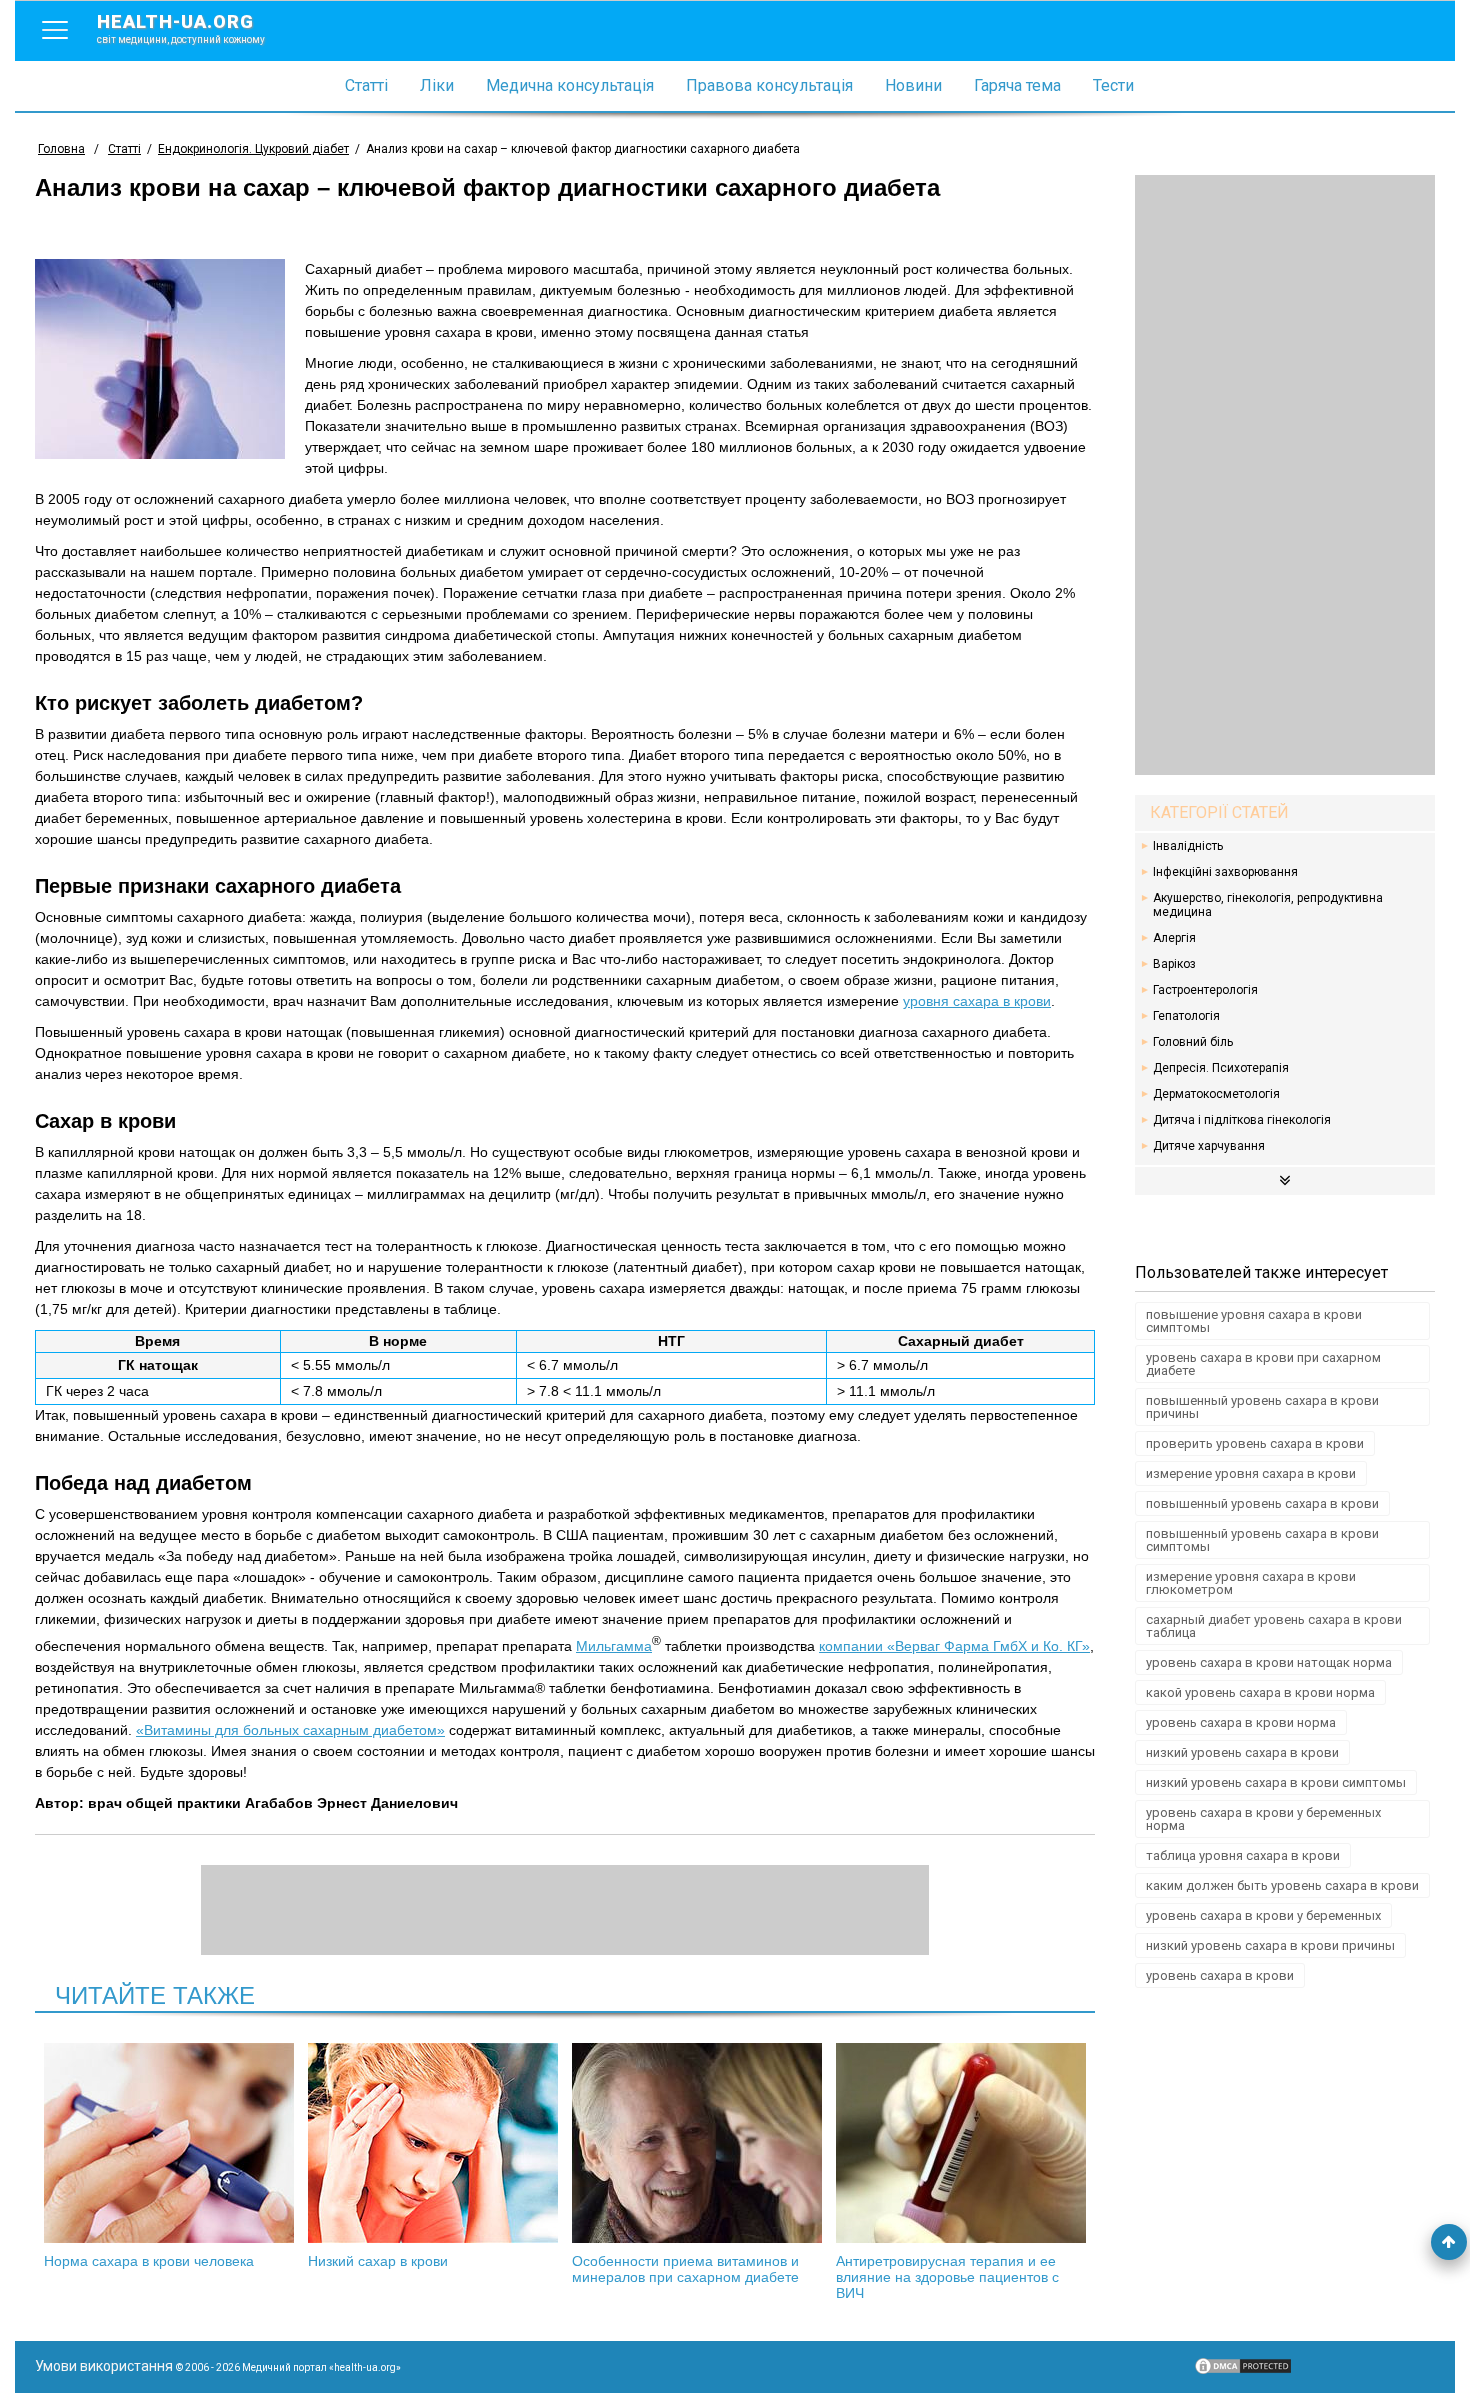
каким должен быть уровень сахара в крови (1282, 1885)
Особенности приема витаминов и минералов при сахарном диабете (685, 2269)
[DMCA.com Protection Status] (1243, 2371)
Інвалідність (1188, 846)
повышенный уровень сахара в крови (1262, 1503)
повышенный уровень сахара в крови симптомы (1262, 1540)
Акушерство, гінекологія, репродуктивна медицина (1268, 905)
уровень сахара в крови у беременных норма (1263, 1819)
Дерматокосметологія (1216, 1094)
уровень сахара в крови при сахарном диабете (1263, 1364)
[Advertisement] (1285, 475)
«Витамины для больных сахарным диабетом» (290, 1730)
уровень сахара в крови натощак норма (1269, 1662)
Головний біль (1193, 1042)
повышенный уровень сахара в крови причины (1262, 1407)
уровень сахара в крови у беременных (1263, 1915)
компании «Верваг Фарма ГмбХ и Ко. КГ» (954, 1646)
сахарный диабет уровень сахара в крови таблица (1274, 1626)
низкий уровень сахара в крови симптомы (1276, 1782)
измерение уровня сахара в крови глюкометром (1251, 1583)
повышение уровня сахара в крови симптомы (1254, 1321)
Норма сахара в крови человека (149, 2261)
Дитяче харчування (1209, 1146)
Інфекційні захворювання (1225, 872)
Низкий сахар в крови (378, 2261)
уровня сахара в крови (977, 1001)
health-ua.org (181, 28)
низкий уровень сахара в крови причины (1270, 1945)
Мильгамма (614, 1646)
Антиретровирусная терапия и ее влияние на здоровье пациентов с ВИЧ (947, 2277)
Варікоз (1174, 964)
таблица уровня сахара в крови (1243, 1855)
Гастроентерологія (1205, 990)
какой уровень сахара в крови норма (1260, 1692)
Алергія (1174, 938)
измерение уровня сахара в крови (1251, 1473)
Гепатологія (1186, 1016)
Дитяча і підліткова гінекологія (1242, 1120)
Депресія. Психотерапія (1221, 1068)
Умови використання (104, 2366)
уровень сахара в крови (1220, 1975)
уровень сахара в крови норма (1241, 1722)
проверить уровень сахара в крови (1255, 1443)
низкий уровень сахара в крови (1242, 1752)
